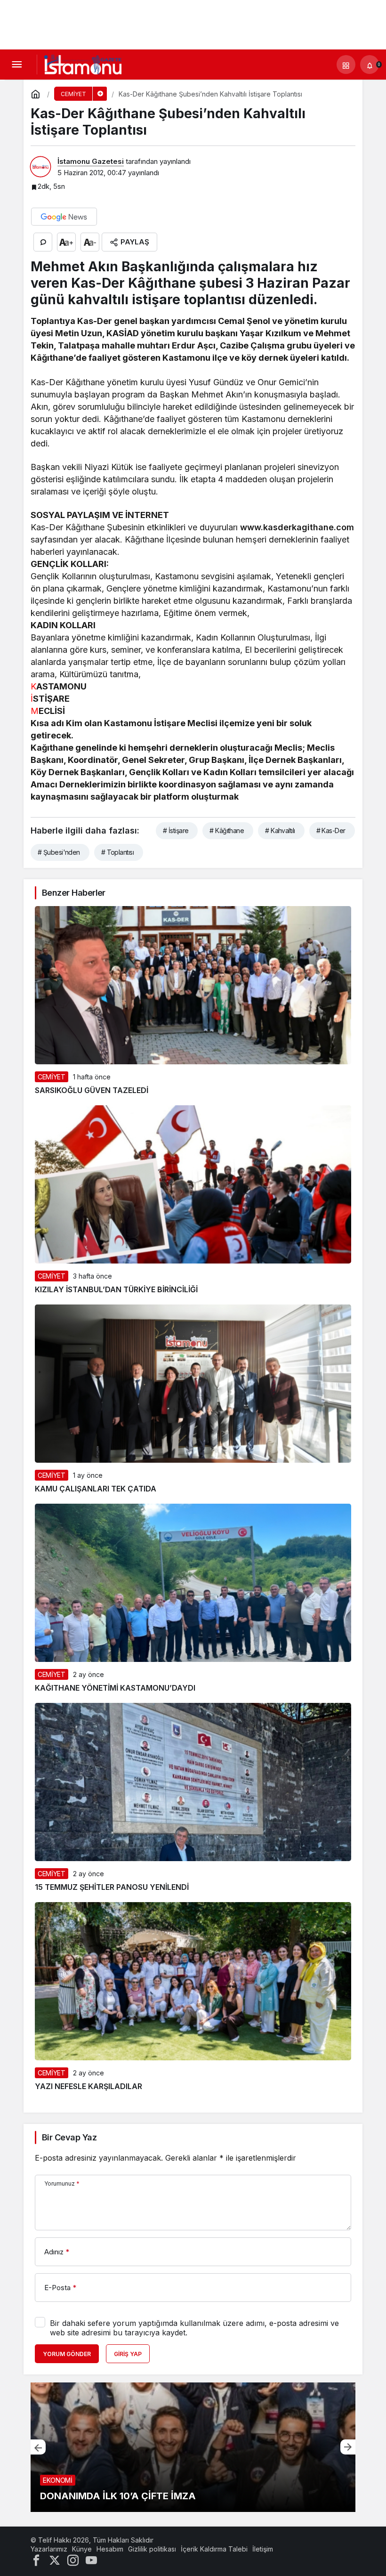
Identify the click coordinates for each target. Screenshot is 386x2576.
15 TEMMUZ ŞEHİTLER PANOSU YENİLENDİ (112, 1887)
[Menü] (16, 65)
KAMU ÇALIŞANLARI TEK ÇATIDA (96, 1489)
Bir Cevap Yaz (69, 2137)
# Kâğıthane (227, 830)
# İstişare (176, 830)
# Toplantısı (117, 852)
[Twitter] (55, 2560)
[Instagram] (73, 2560)
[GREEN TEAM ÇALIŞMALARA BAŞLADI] (193, 2447)
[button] (346, 65)
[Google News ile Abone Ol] (64, 217)
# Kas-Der (331, 830)
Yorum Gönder (67, 2354)
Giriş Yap (128, 2354)
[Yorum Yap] (43, 242)
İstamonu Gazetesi (91, 161)
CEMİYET (52, 1077)
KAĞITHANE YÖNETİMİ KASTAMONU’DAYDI (115, 1688)
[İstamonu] (83, 64)
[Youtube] (91, 2560)
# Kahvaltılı (280, 830)
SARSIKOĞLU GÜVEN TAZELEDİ (92, 1090)
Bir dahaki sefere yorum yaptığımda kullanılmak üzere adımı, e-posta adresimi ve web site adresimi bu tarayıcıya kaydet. (194, 2328)
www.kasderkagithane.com (297, 527)
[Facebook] (36, 2560)
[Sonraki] (348, 2447)
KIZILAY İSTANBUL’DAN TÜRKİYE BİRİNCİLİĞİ (116, 1289)
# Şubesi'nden (59, 852)
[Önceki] (38, 2447)
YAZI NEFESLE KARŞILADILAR (88, 2086)
